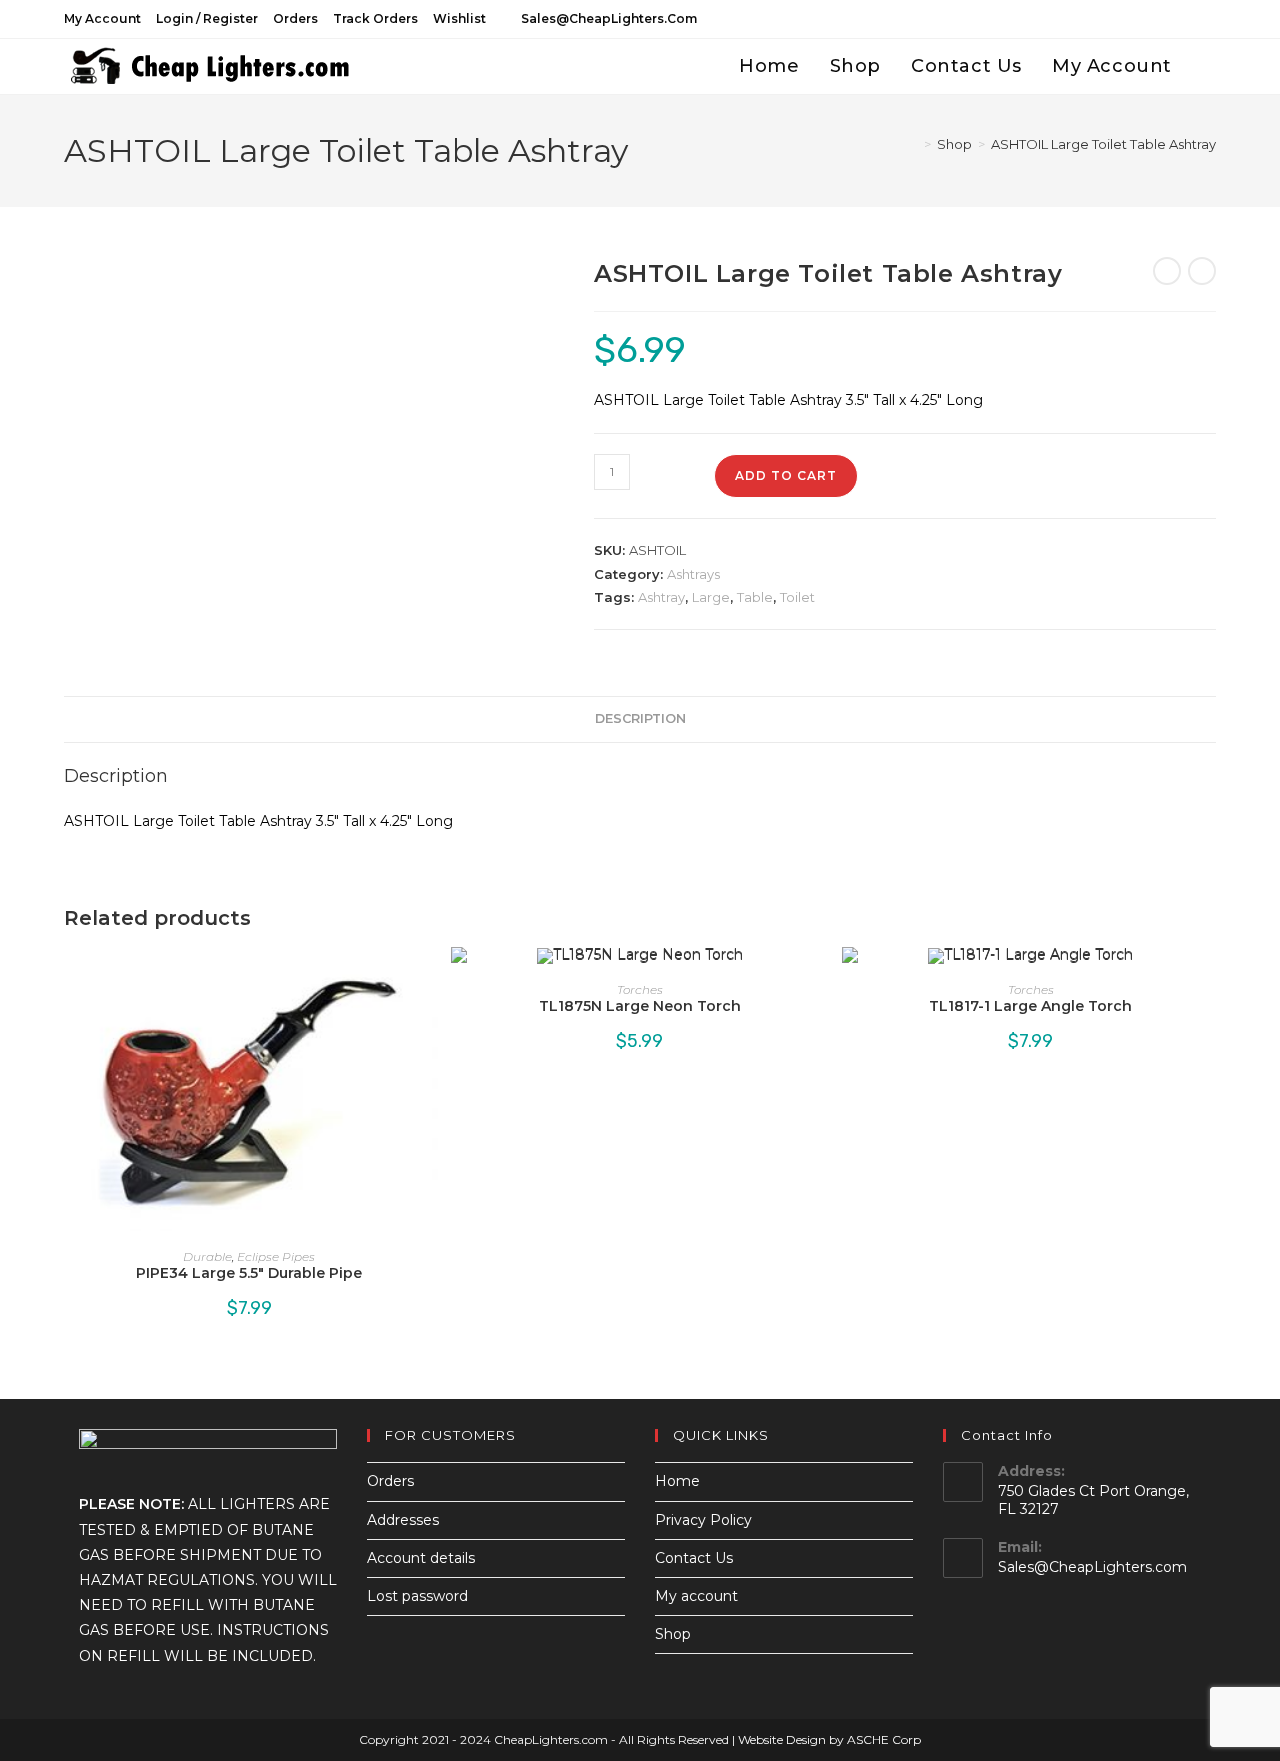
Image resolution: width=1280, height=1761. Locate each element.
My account (102, 18)
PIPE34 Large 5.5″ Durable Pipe (249, 1273)
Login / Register (207, 18)
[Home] (913, 144)
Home (677, 1481)
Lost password (417, 1596)
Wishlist (459, 18)
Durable (207, 1256)
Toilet (797, 597)
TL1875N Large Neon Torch (640, 1006)
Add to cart (786, 475)
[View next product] (1202, 271)
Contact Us (694, 1558)
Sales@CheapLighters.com (1092, 1567)
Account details (421, 1558)
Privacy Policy (703, 1520)
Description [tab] (640, 718)
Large (711, 597)
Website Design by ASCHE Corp (829, 1739)
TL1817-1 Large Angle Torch (1030, 1006)
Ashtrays (693, 574)
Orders (295, 18)
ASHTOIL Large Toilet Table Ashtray (1103, 144)
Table (755, 597)
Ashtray (661, 597)
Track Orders (375, 18)
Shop (673, 1634)
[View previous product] (1167, 271)
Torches (640, 989)
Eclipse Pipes (276, 1256)
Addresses (403, 1520)
